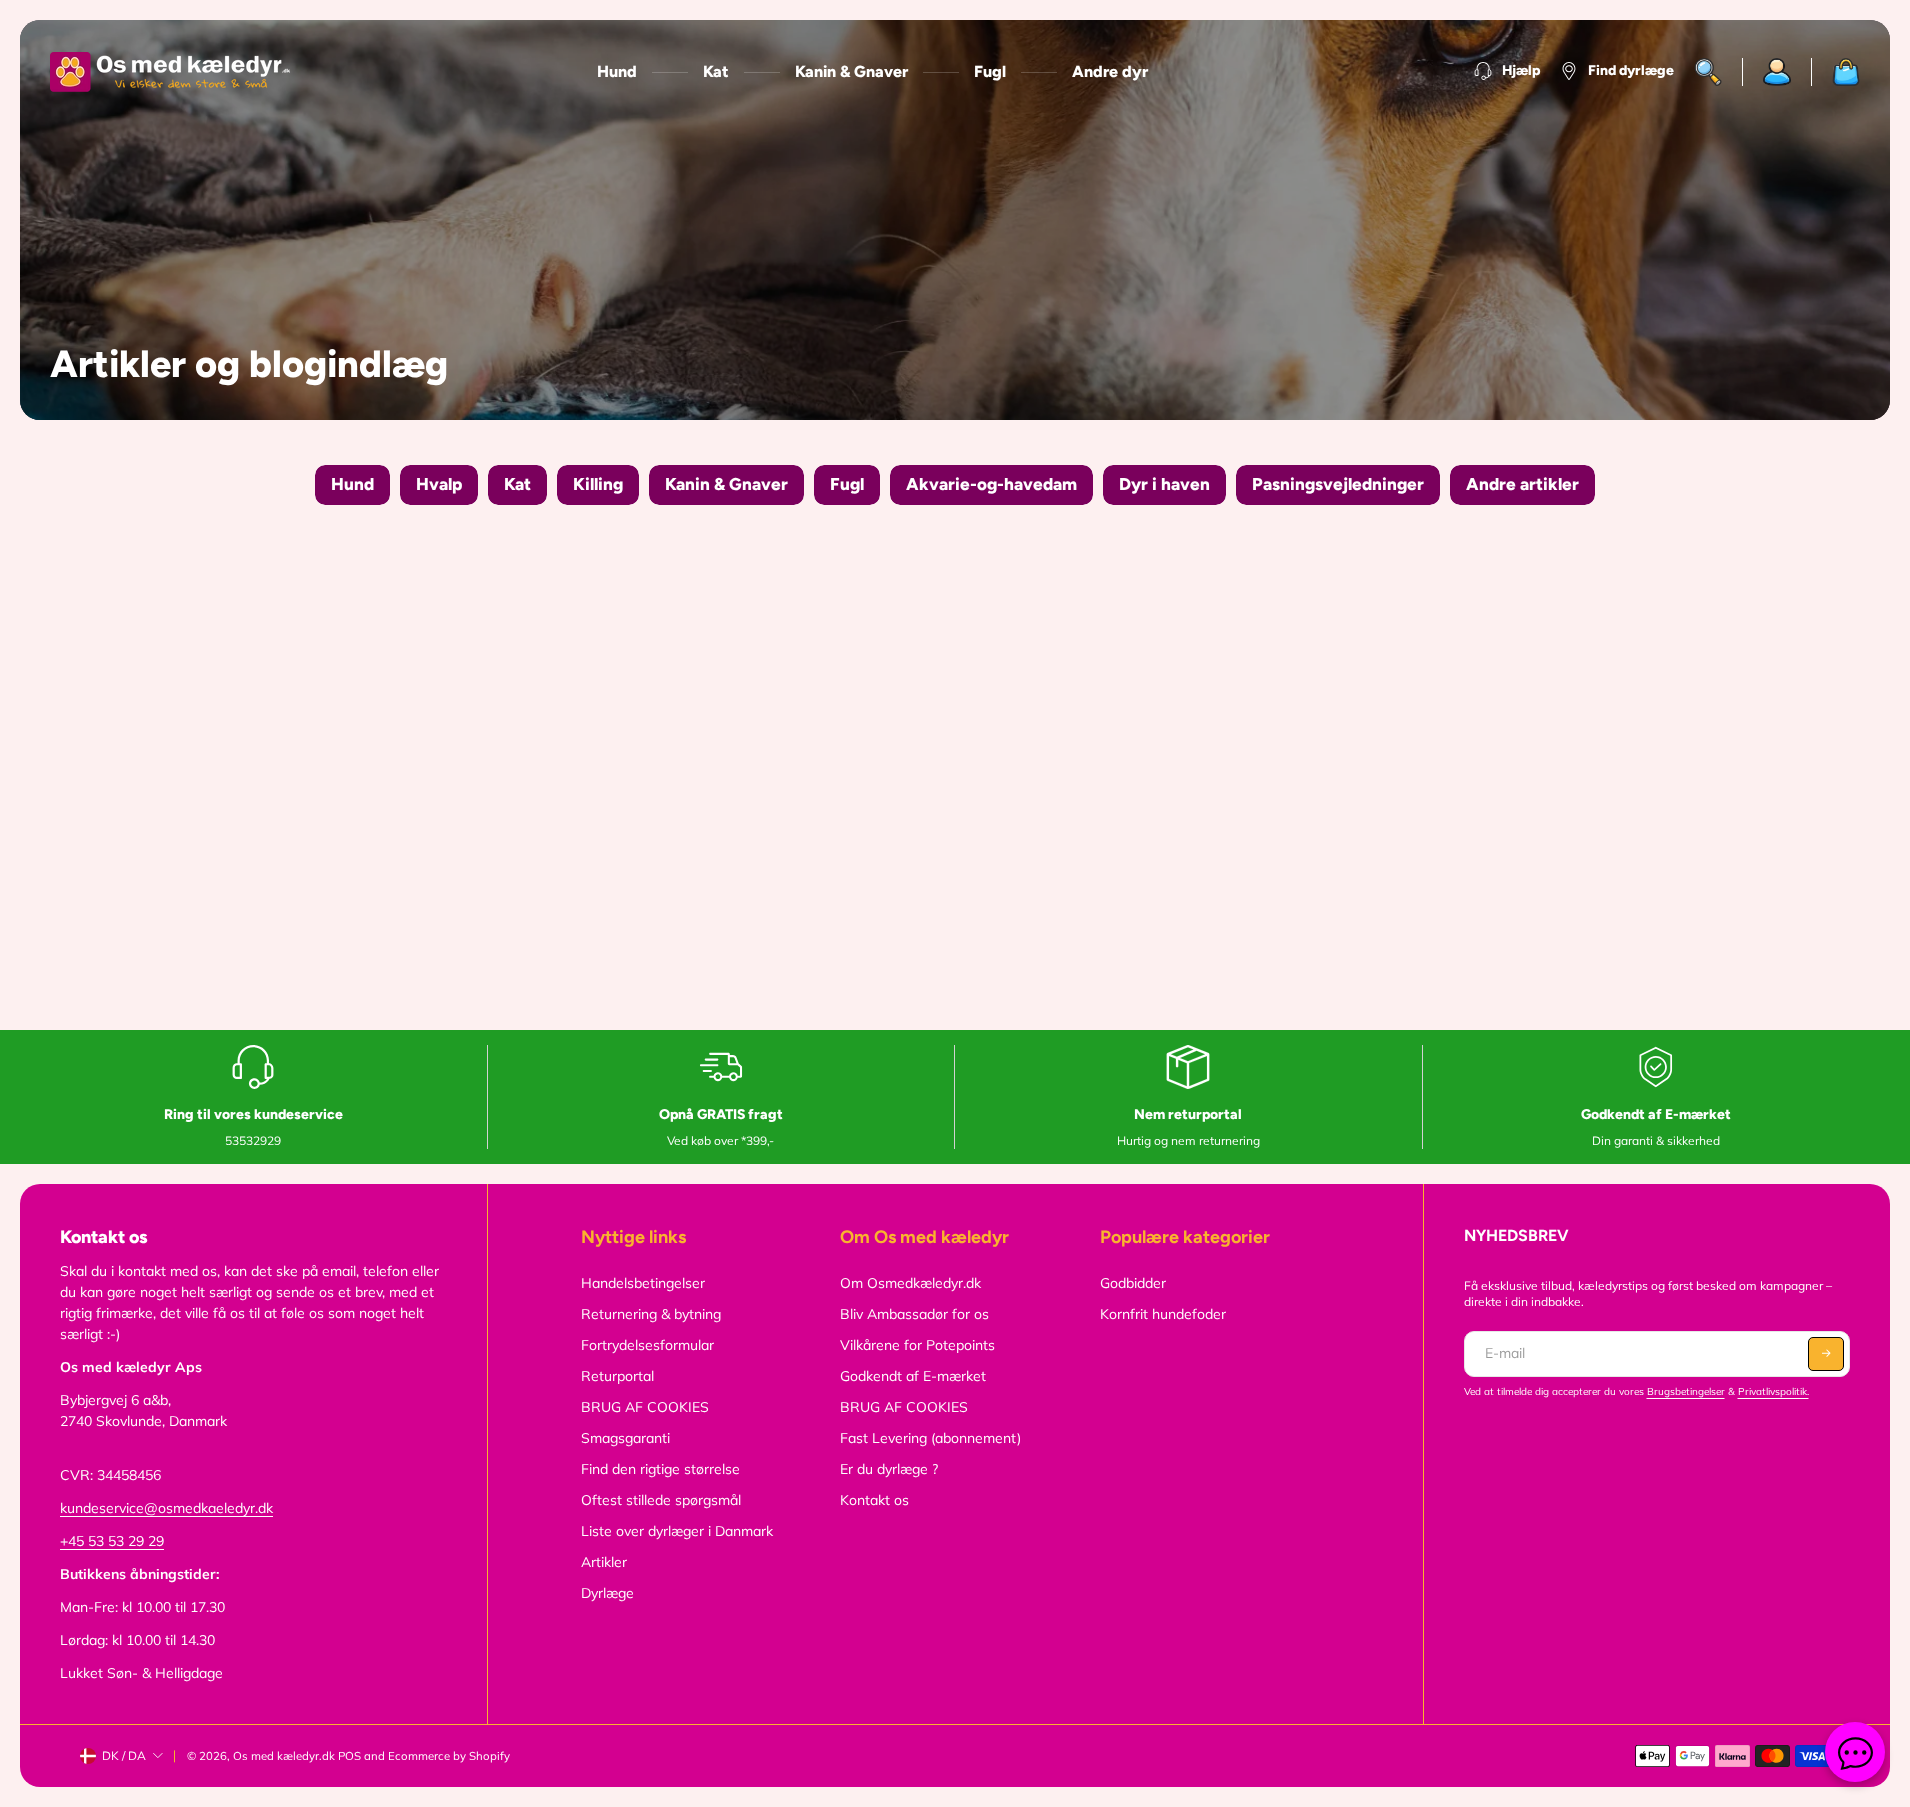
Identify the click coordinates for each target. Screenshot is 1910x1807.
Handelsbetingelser (643, 1283)
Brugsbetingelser (1686, 1391)
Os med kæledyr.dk (284, 1756)
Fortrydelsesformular (647, 1345)
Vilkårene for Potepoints (917, 1345)
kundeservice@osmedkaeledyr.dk (166, 1508)
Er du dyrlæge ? (889, 1469)
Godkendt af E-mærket (913, 1376)
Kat (716, 71)
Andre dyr (1110, 71)
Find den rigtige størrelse (660, 1469)
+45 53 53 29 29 (112, 1541)
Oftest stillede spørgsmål (661, 1500)
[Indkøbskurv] (1836, 72)
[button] (1826, 1354)
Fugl (990, 71)
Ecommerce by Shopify (449, 1756)
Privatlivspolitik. (1773, 1391)
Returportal (617, 1376)
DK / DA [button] (124, 1755)
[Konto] (1777, 72)
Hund (617, 71)
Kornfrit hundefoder (1163, 1314)
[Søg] (1708, 72)
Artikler (604, 1562)
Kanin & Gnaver (851, 71)
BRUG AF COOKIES (645, 1407)
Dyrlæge (607, 1593)
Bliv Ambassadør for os (914, 1314)
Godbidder (1133, 1283)
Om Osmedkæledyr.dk (910, 1283)
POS (349, 1756)
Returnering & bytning (651, 1314)
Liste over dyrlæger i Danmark (677, 1531)
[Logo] (170, 72)
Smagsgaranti (625, 1438)
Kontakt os (874, 1500)
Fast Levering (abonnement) (930, 1438)
